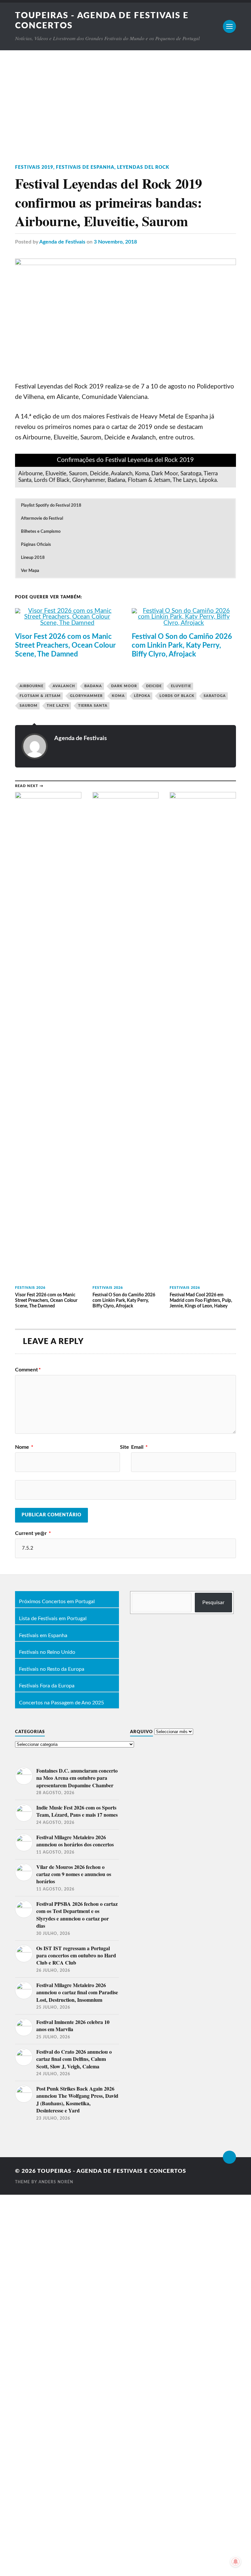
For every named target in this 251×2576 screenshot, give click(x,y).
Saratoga (215, 696)
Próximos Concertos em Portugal (57, 1602)
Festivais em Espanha (43, 1636)
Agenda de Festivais (62, 242)
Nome (24, 1447)
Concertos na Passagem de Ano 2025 (61, 1703)
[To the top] (229, 2157)
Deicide (154, 686)
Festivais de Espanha (85, 167)
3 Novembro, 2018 (115, 242)
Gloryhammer (86, 696)
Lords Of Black (177, 696)
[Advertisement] (125, 99)
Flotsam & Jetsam (40, 696)
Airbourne (32, 686)
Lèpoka (142, 696)
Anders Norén (56, 2182)
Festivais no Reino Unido (47, 1652)
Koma (118, 696)
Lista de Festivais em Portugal (53, 1619)
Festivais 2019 (34, 167)
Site (125, 1447)
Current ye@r (33, 1533)
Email (139, 1447)
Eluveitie (181, 686)
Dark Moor (124, 686)
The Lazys (58, 706)
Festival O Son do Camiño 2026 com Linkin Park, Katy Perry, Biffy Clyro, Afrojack (182, 645)
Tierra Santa (93, 706)
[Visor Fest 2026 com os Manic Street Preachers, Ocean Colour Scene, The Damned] (67, 623)
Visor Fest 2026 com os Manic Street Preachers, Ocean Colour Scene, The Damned (65, 645)
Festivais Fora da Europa (47, 1686)
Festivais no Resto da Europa (52, 1669)
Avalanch (64, 686)
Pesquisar (213, 1603)
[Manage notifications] (236, 2562)
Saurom (29, 706)
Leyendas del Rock (143, 167)
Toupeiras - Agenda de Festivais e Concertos (112, 2171)
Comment (28, 1370)
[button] (125, 506)
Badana (93, 686)
